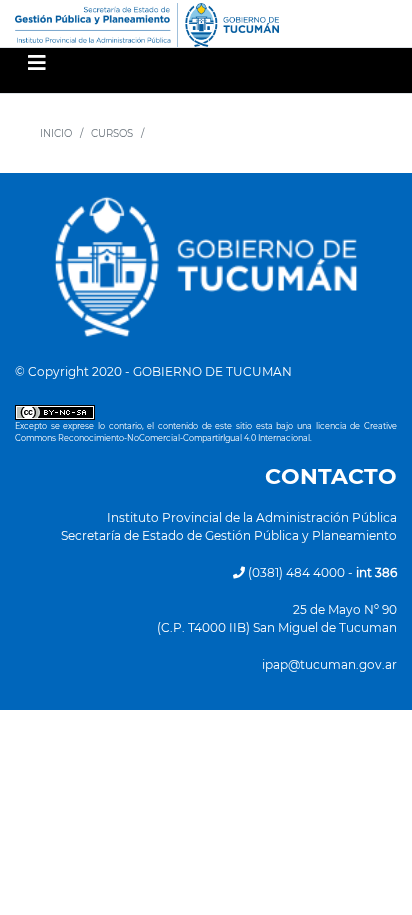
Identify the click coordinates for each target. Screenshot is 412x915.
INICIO (56, 133)
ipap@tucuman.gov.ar (329, 664)
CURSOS (112, 133)
